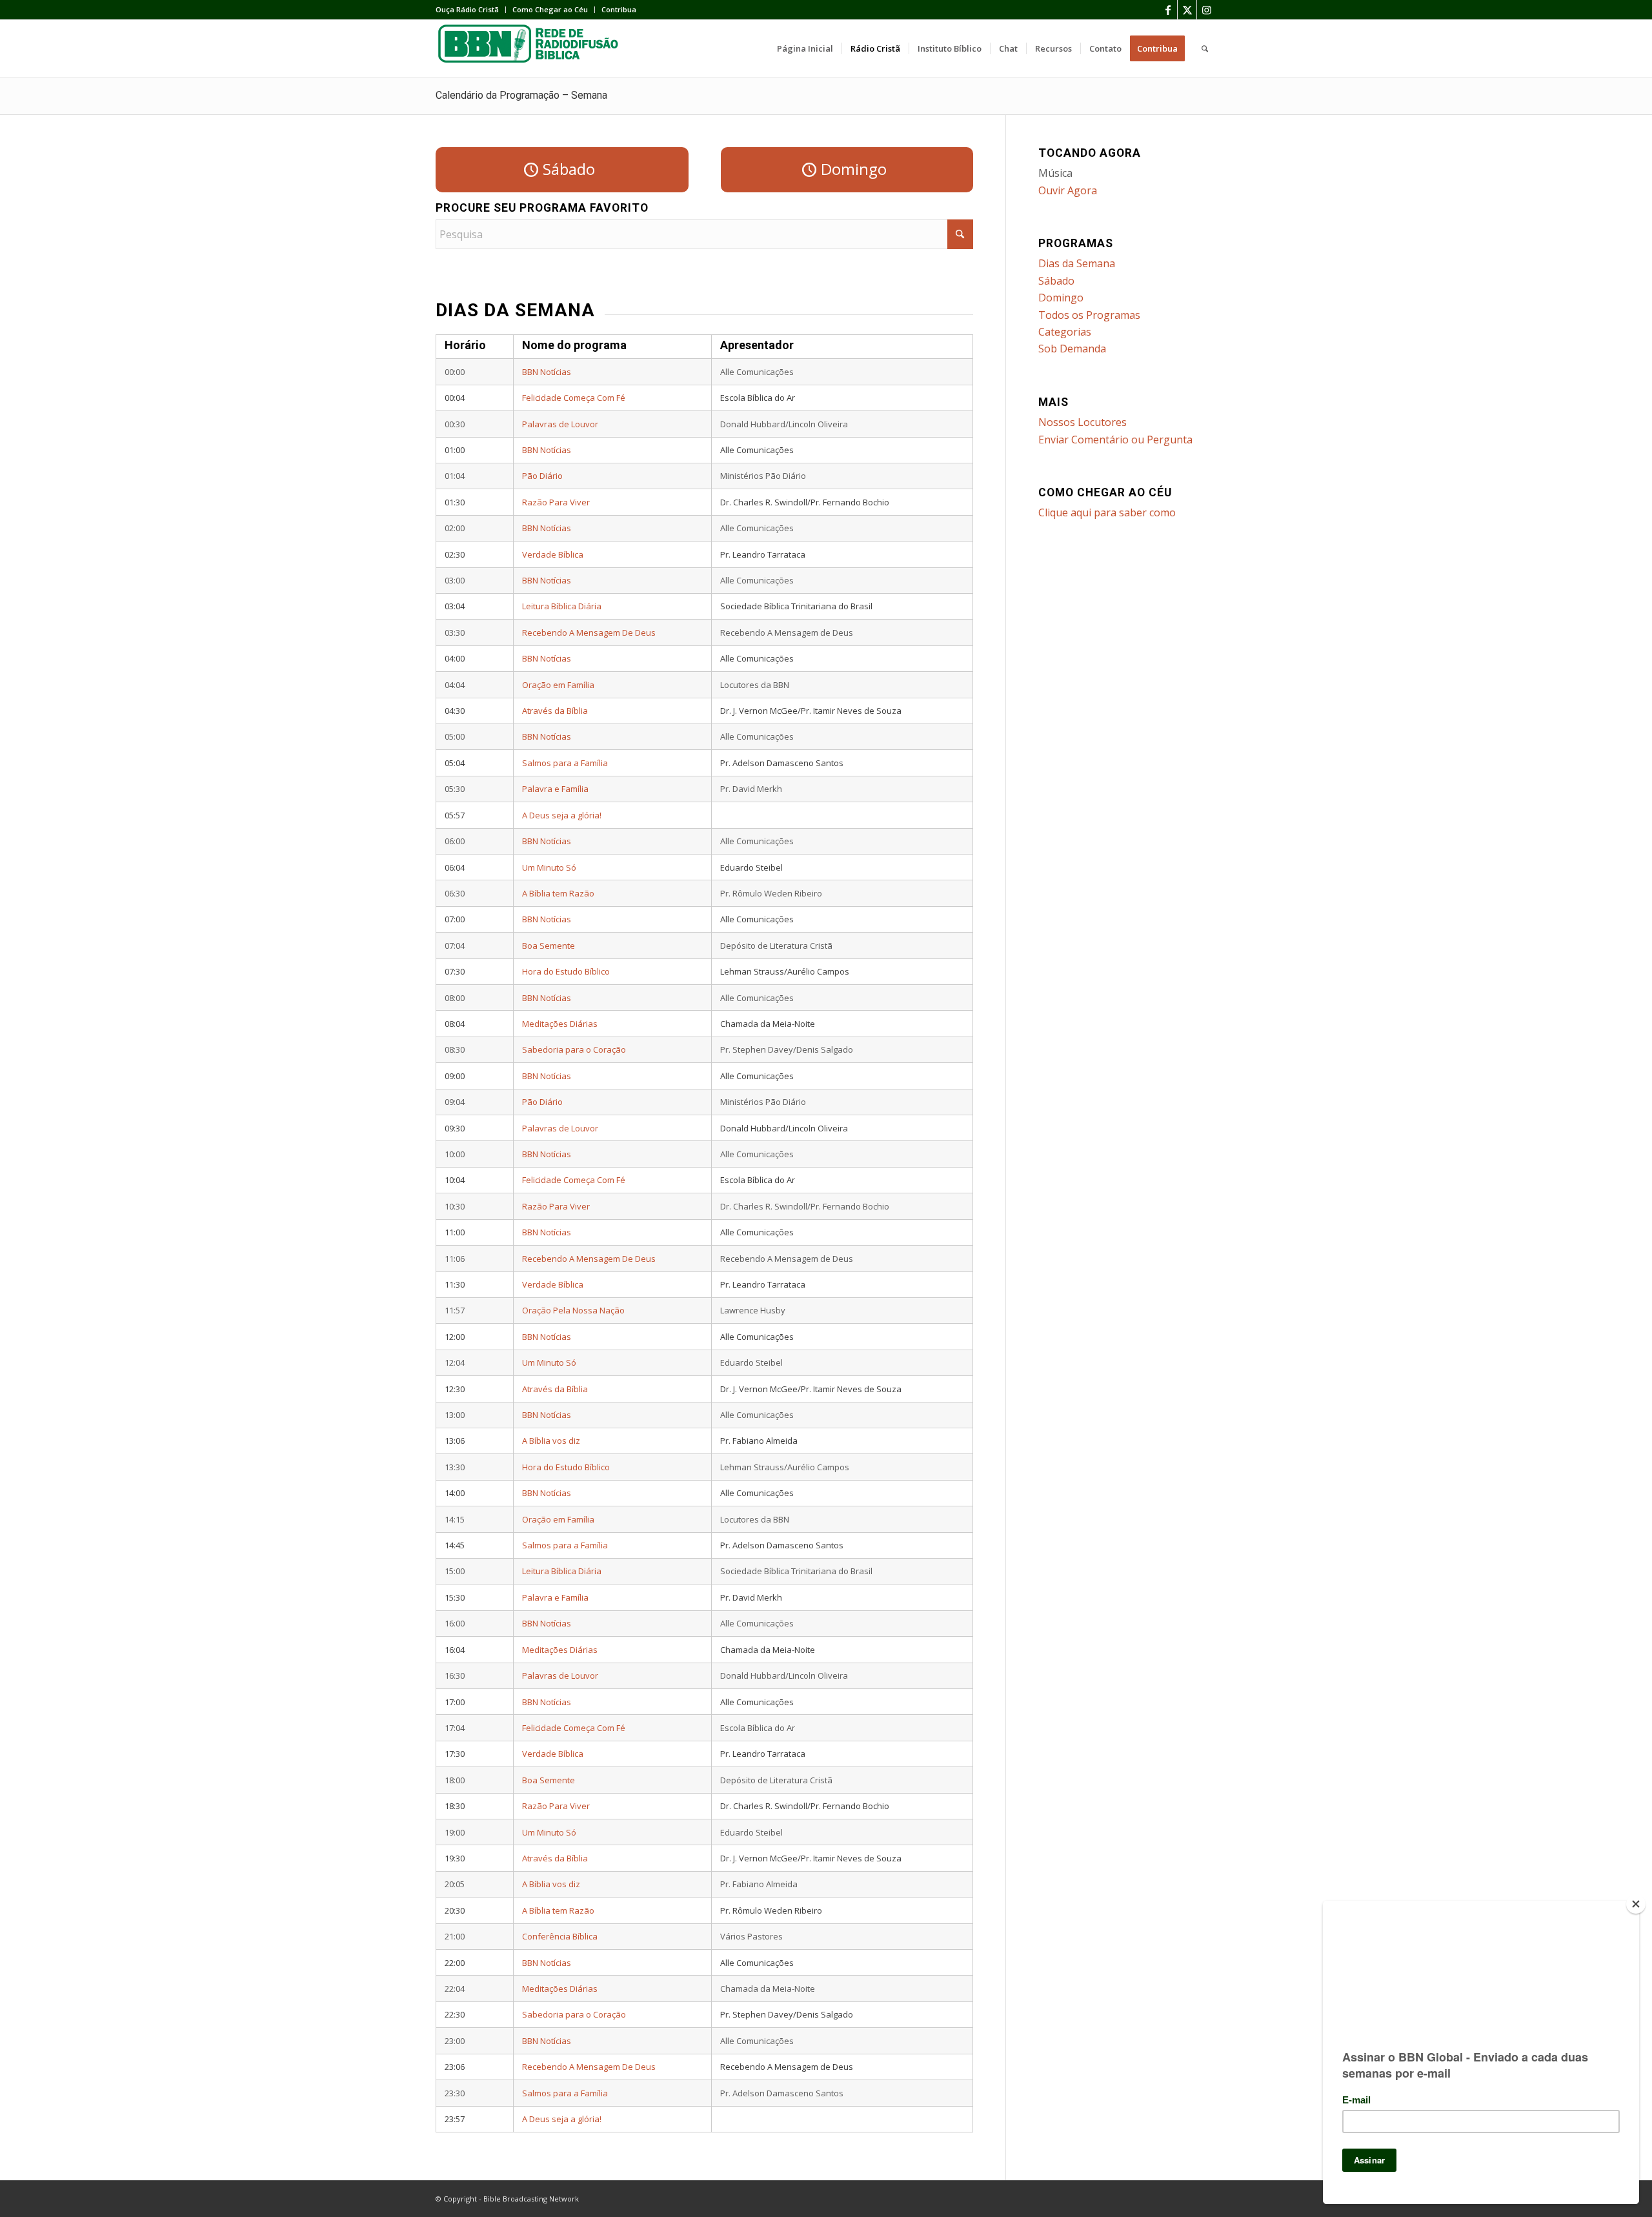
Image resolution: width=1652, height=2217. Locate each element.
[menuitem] (471, 10)
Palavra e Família (555, 789)
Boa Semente (549, 946)
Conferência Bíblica (560, 1936)
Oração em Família (558, 685)
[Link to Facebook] (1168, 10)
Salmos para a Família (565, 763)
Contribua (619, 9)
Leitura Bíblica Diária (562, 606)
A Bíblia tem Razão (558, 893)
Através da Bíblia (555, 711)
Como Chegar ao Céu (550, 9)
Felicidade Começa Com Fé (574, 398)
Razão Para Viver (556, 502)
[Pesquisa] (1205, 48)
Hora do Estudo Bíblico (566, 971)
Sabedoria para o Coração (574, 1049)
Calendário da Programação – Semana (521, 95)
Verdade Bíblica (553, 554)
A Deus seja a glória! (562, 815)
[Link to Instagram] (1207, 10)
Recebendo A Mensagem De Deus (589, 633)
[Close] (1636, 1904)
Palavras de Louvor (560, 424)
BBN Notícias (547, 372)
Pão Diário (542, 476)
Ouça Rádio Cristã (467, 9)
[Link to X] (1187, 10)
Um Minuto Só (549, 867)
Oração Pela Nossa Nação (573, 1310)
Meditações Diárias (560, 1024)
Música (1055, 173)
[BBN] (532, 48)
